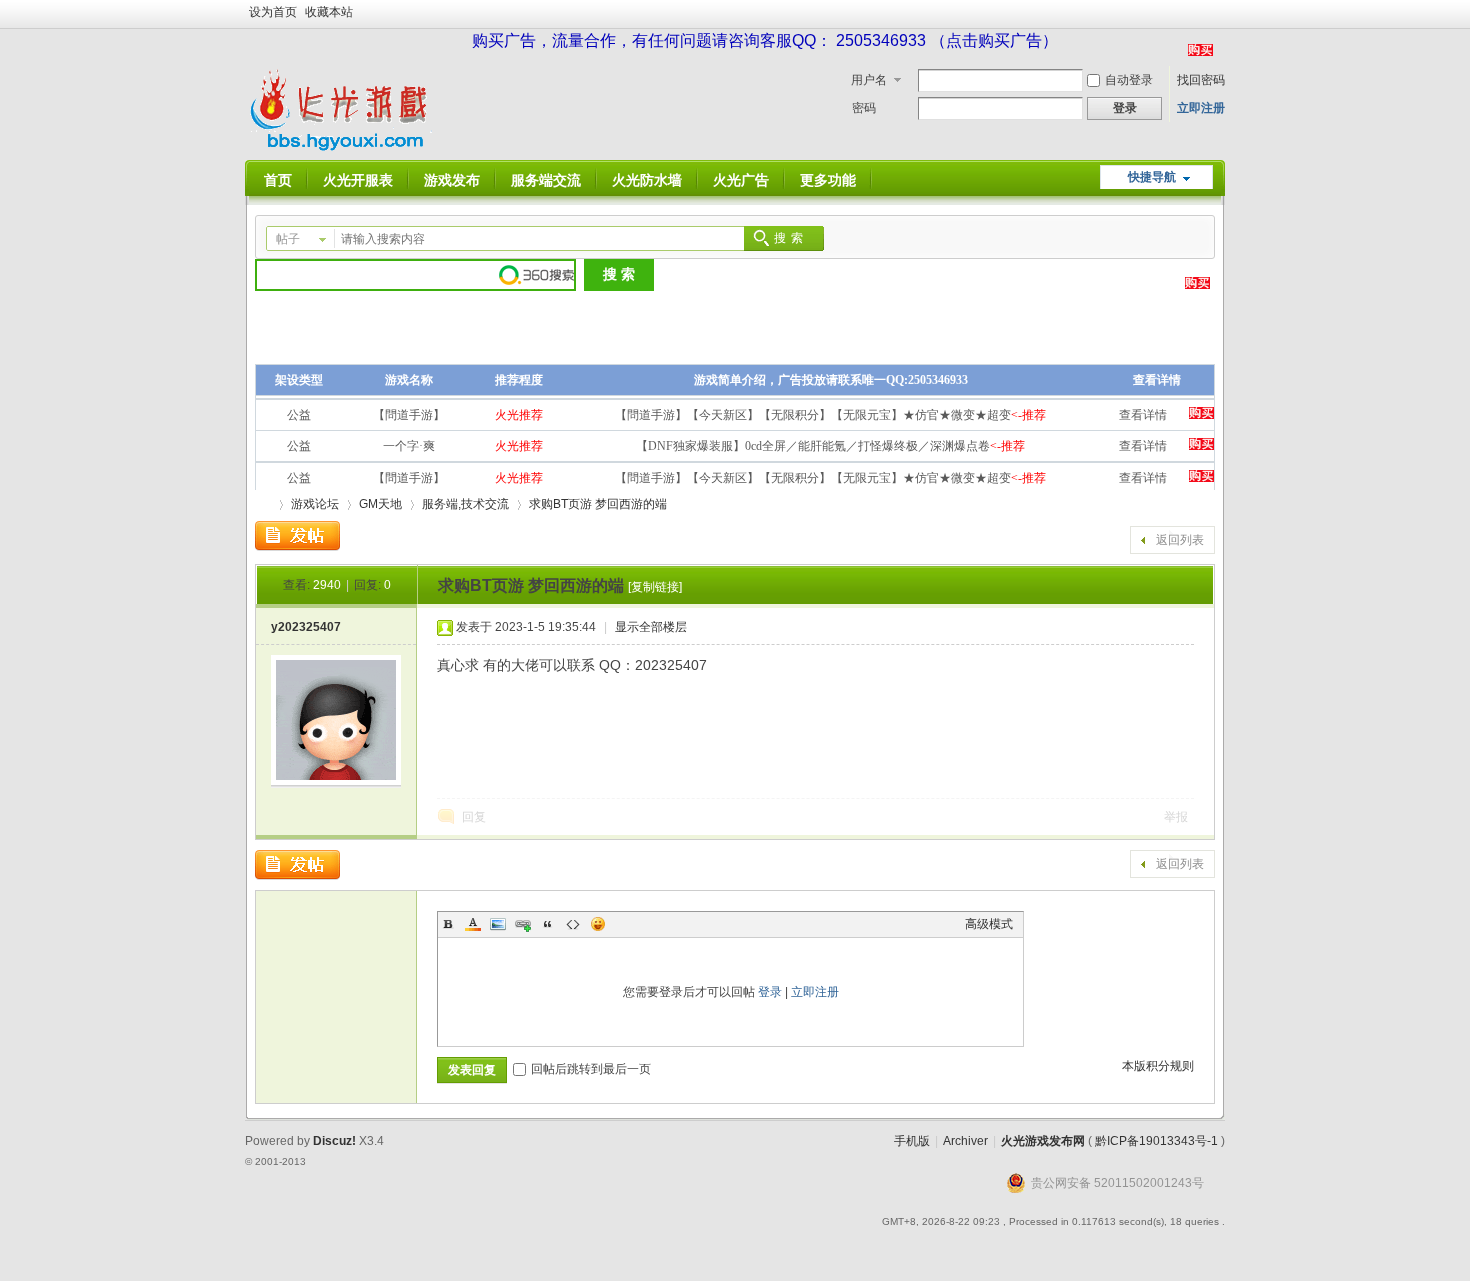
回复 (474, 817)
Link (523, 924)
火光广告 (741, 180)
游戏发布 (452, 180)
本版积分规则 (1158, 1066)
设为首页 (273, 12)
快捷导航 (1152, 177)
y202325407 (306, 627)
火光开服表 (358, 180)
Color (473, 924)
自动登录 (1129, 80)
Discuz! (334, 1141)
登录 (770, 992)
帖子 (288, 239)
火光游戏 (263, 504)
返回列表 (1180, 540)
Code (573, 924)
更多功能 (828, 180)
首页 (278, 180)
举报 (1176, 817)
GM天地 (380, 504)
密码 (864, 108)
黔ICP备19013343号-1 (1156, 1141)
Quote (548, 924)
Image (498, 924)
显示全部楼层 (651, 627)
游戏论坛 (315, 504)
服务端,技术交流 (465, 504)
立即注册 (1201, 108)
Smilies (598, 924)
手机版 (912, 1141)
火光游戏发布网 (1043, 1141)
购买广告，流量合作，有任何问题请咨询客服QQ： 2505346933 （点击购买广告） (765, 40)
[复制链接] (655, 587)
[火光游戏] (343, 148)
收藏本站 (329, 12)
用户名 (869, 80)
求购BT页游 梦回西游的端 (598, 504)
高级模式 (989, 924)
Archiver (965, 1141)
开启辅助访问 (1220, 14)
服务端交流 (546, 180)
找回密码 (1201, 80)
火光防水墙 (647, 180)
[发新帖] (297, 536)
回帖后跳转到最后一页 (591, 1069)
